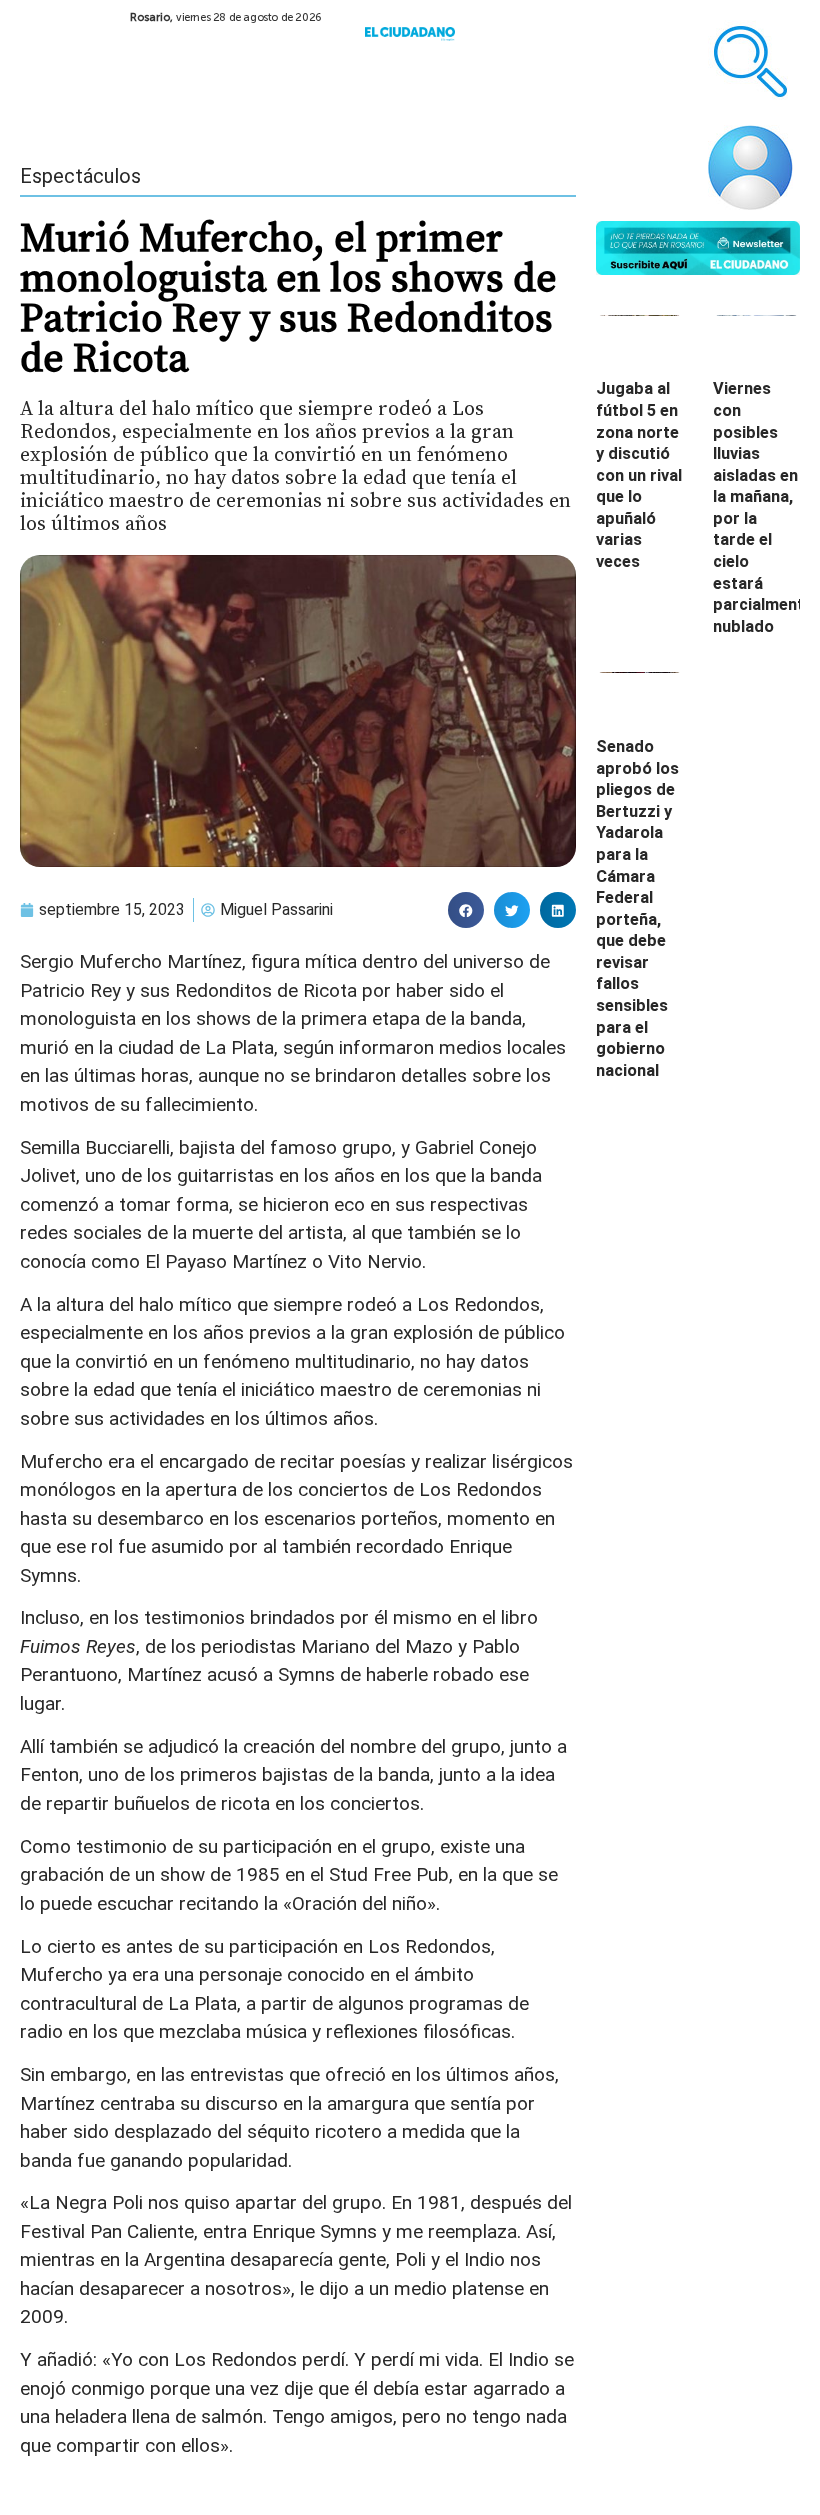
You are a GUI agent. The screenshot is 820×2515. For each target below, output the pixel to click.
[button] (466, 910)
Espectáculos (80, 176)
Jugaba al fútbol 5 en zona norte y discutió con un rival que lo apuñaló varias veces (639, 475)
